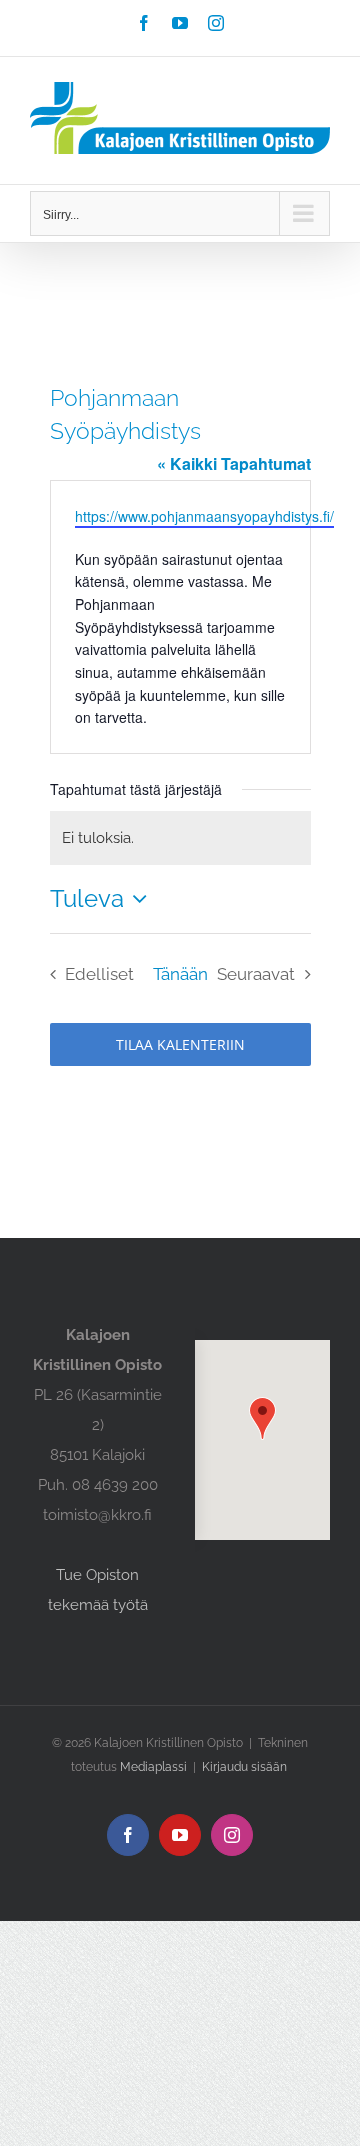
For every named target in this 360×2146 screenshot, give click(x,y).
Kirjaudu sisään (244, 1767)
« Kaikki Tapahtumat (234, 463)
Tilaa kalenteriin (180, 1044)
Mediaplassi (153, 1767)
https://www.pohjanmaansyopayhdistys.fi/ (204, 516)
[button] (262, 1418)
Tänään (180, 974)
